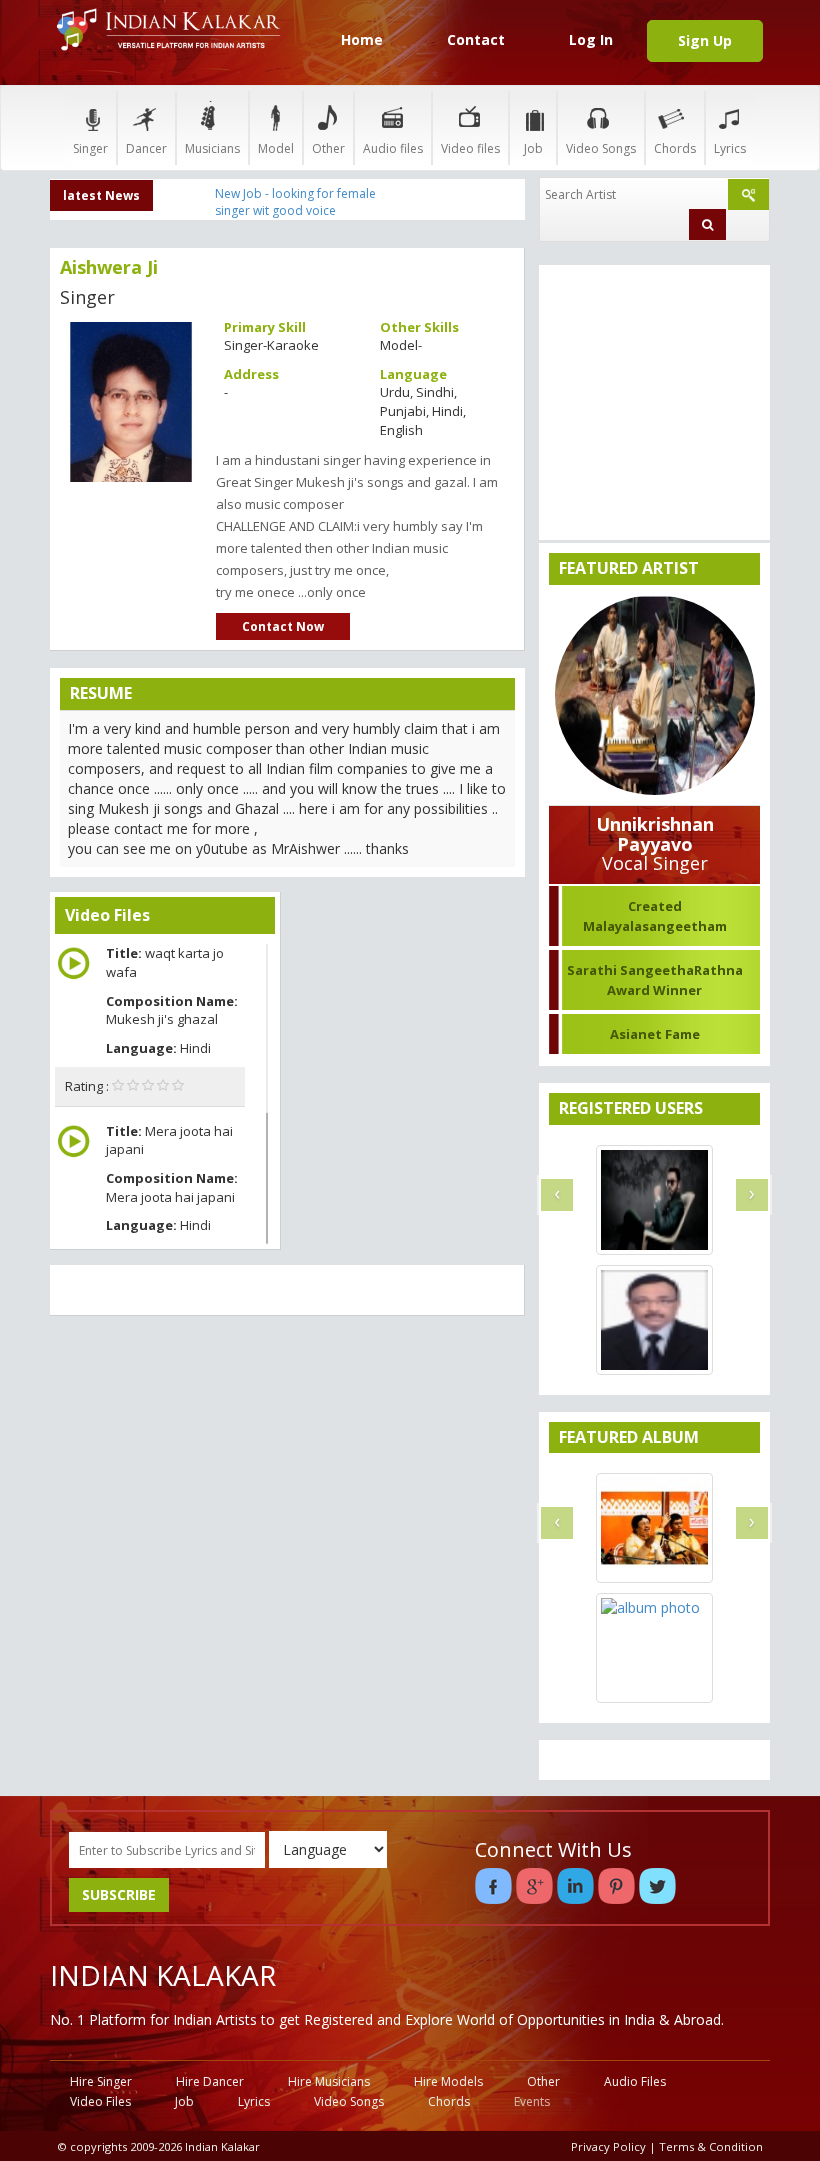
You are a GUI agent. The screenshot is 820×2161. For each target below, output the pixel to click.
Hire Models (448, 2081)
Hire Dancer (210, 2081)
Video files (470, 148)
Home (362, 39)
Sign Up (705, 40)
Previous (84, 394)
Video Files (100, 2101)
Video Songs (601, 148)
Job (533, 148)
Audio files (393, 148)
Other (328, 148)
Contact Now (283, 626)
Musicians (212, 148)
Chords (675, 148)
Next (178, 394)
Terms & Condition (711, 2146)
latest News (101, 195)
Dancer (146, 148)
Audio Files (635, 2081)
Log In (591, 39)
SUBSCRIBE (119, 1894)
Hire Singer (101, 2081)
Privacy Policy (608, 2146)
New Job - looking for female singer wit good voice (295, 202)
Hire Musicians (329, 2081)
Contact (476, 39)
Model (276, 148)
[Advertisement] (287, 1476)
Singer (90, 148)
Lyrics (730, 148)
